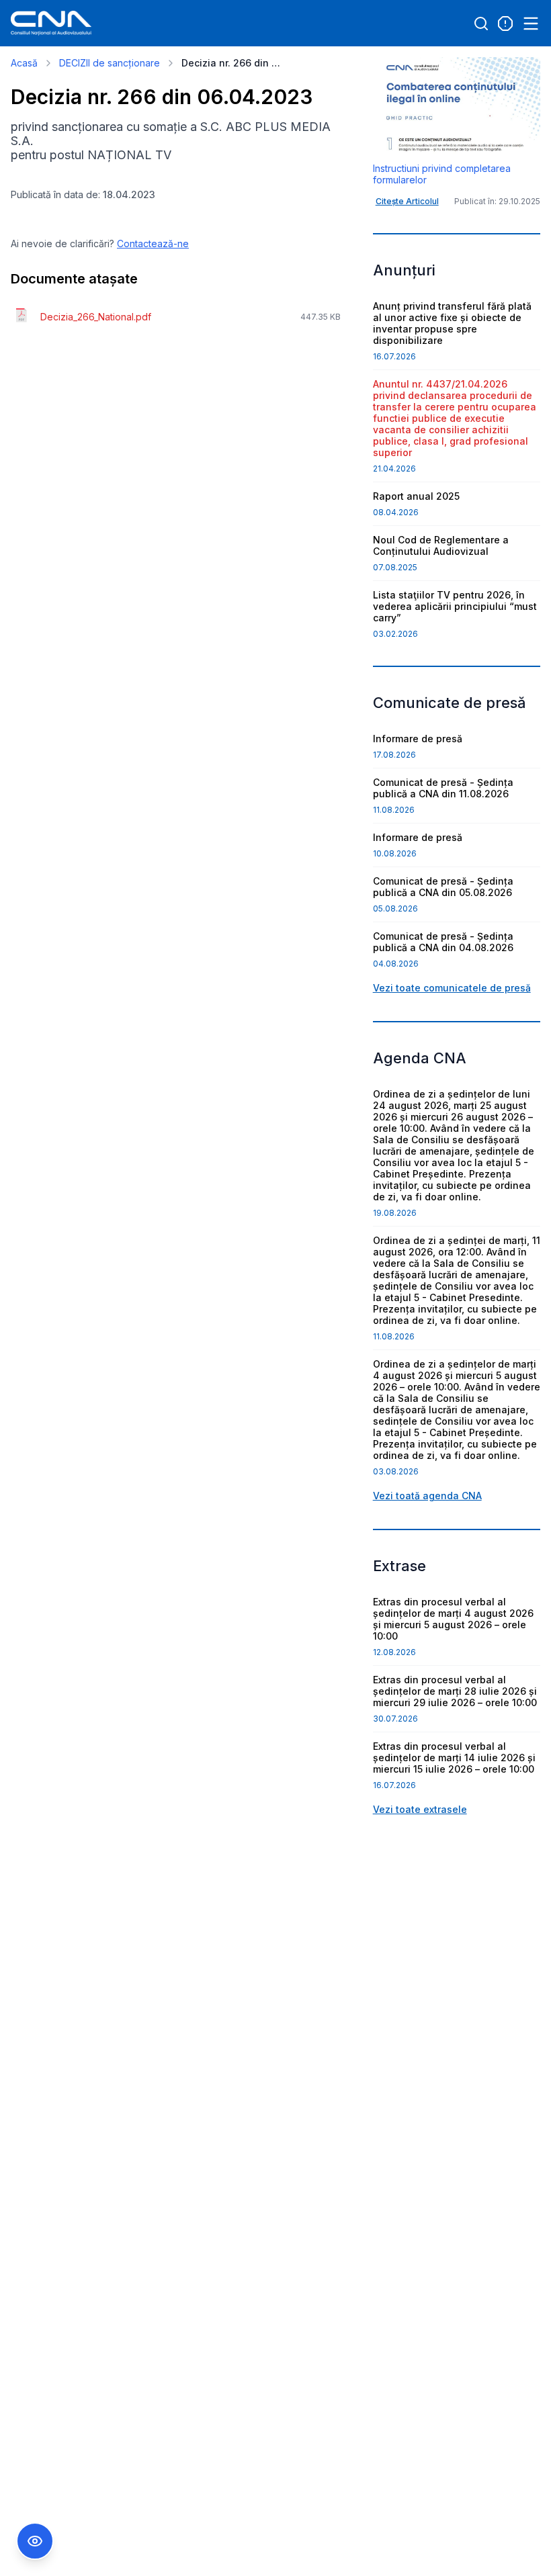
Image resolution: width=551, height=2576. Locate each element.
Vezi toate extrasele (420, 1809)
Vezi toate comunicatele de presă (452, 988)
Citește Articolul (407, 201)
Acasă (24, 63)
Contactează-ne (153, 243)
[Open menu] (531, 24)
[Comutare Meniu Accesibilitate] (35, 2541)
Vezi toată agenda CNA (427, 1496)
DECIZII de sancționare (110, 63)
